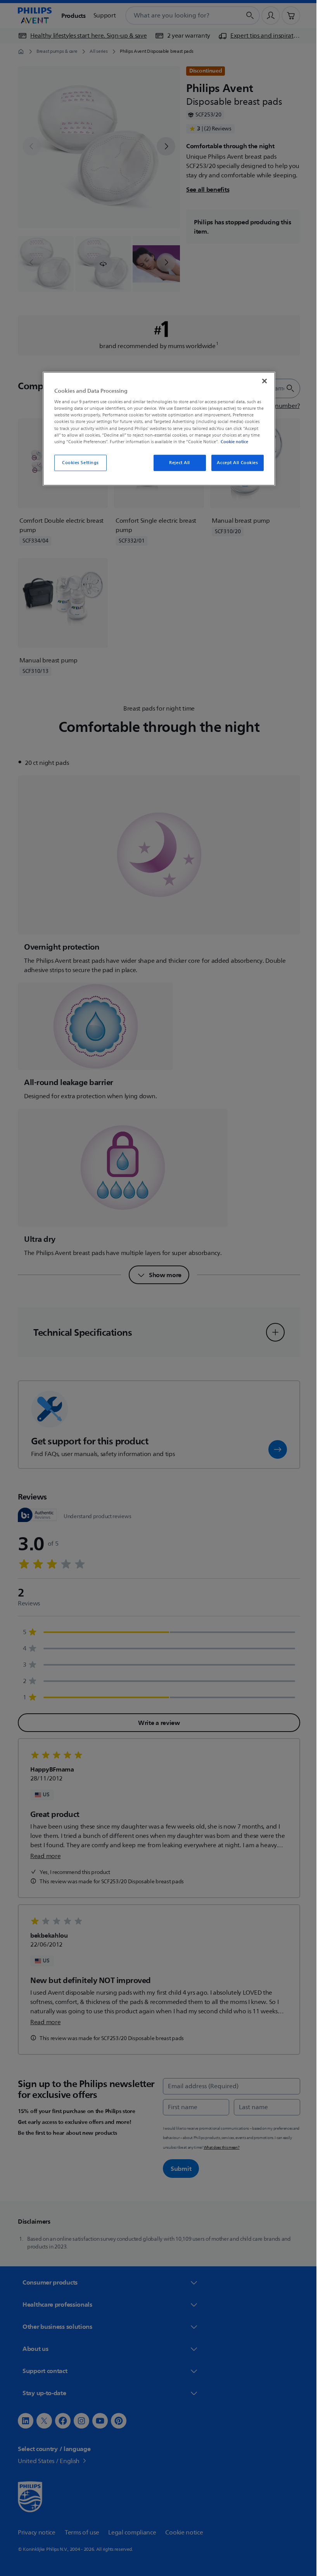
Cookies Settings (77, 463)
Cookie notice (232, 441)
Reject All (177, 463)
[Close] (262, 381)
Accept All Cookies (235, 463)
